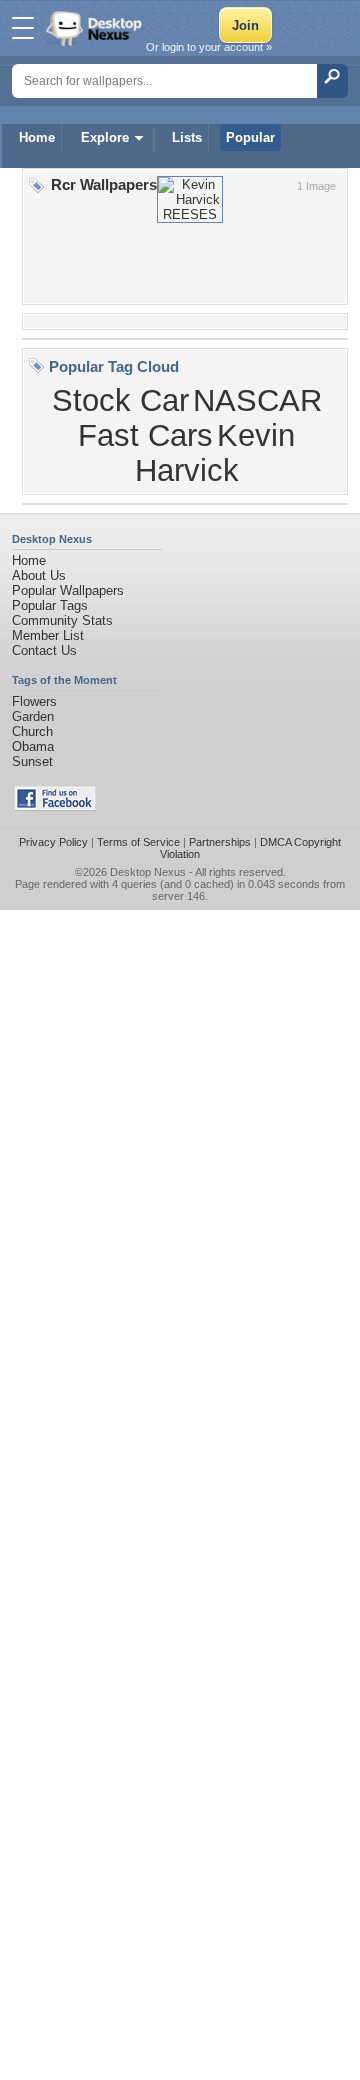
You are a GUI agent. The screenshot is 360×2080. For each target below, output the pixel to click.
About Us (39, 575)
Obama (33, 746)
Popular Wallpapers (68, 590)
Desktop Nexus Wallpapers (96, 28)
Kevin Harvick (215, 452)
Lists (187, 137)
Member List (48, 635)
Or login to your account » (209, 47)
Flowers (34, 701)
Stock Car (120, 400)
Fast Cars (145, 435)
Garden (33, 716)
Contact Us (44, 650)
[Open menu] (23, 28)
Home (37, 137)
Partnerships (220, 842)
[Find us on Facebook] (55, 806)
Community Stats (62, 620)
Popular (250, 137)
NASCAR (257, 400)
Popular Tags (50, 605)
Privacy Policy (53, 842)
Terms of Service (138, 842)
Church (32, 731)
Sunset (32, 761)
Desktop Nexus (148, 872)
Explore (105, 137)
